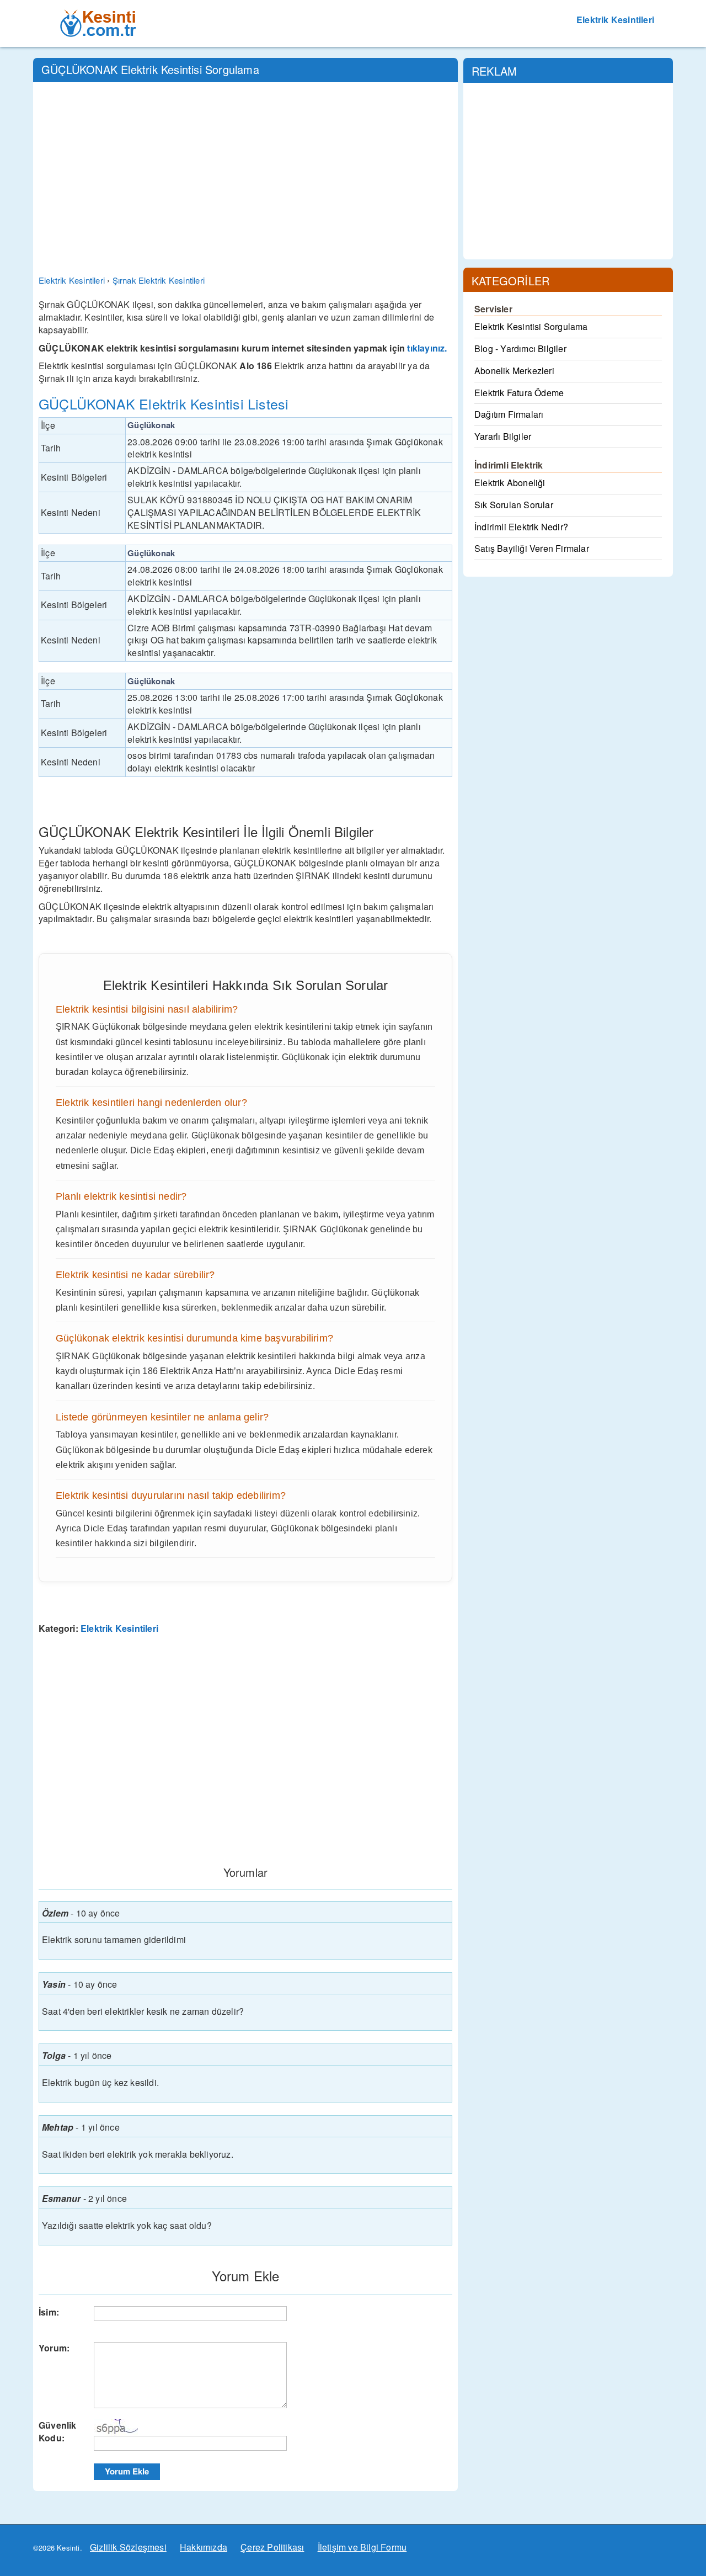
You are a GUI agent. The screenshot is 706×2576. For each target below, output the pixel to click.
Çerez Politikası (272, 2547)
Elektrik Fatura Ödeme (519, 393)
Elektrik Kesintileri (615, 20)
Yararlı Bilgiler (503, 436)
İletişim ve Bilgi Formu (362, 2547)
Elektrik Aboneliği (510, 483)
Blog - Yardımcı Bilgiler (520, 348)
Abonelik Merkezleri (514, 371)
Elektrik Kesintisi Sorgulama (531, 326)
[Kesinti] (99, 14)
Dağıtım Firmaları (509, 414)
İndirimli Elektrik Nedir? (521, 527)
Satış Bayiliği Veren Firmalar (532, 548)
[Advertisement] (245, 171)
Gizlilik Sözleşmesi (128, 2547)
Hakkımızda (204, 2547)
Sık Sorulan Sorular (514, 505)
